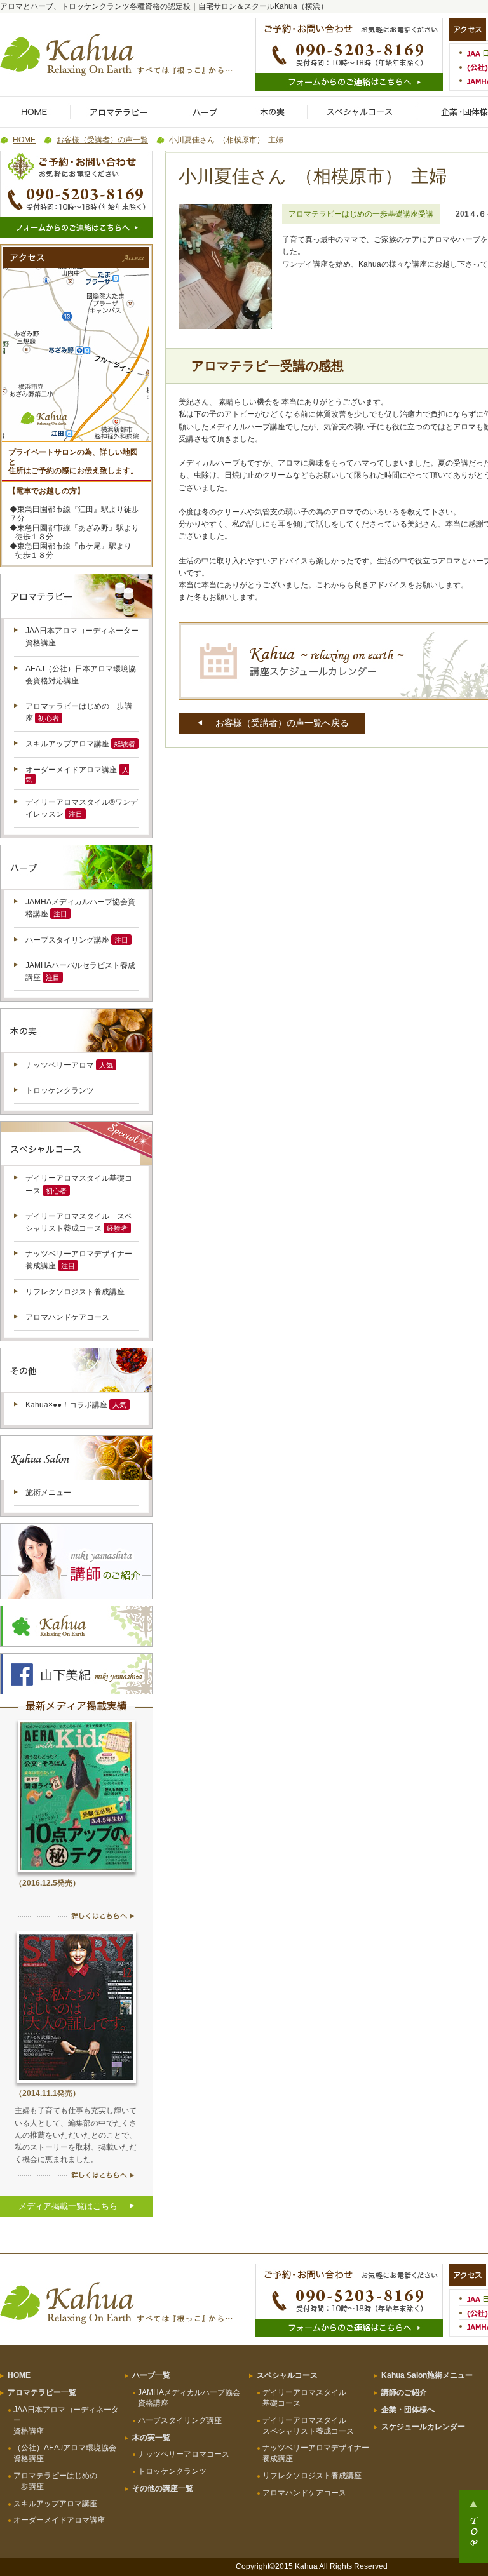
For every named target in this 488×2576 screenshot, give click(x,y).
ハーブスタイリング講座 (67, 940)
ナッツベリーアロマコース (184, 2454)
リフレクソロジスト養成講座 (75, 1292)
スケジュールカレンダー (423, 2427)
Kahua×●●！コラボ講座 (66, 1405)
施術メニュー (48, 1493)
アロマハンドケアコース (67, 1317)
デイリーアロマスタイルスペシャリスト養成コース (308, 2426)
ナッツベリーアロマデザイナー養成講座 (316, 2453)
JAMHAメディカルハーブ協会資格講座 (189, 2398)
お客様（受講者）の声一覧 (102, 140)
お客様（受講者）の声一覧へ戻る (282, 723)
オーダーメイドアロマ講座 (71, 770)
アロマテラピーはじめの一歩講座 (55, 2481)
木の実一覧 (151, 2438)
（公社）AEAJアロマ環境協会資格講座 (65, 2453)
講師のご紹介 (404, 2392)
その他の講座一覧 (163, 2488)
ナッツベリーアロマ (60, 1065)
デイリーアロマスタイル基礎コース (304, 2398)
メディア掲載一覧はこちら (68, 2206)
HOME (24, 140)
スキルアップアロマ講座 (67, 744)
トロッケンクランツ (60, 1090)
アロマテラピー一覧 (42, 2392)
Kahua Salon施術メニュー (427, 2375)
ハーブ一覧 (151, 2375)
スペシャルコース (287, 2375)
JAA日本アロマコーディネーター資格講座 (66, 2420)
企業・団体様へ (408, 2410)
